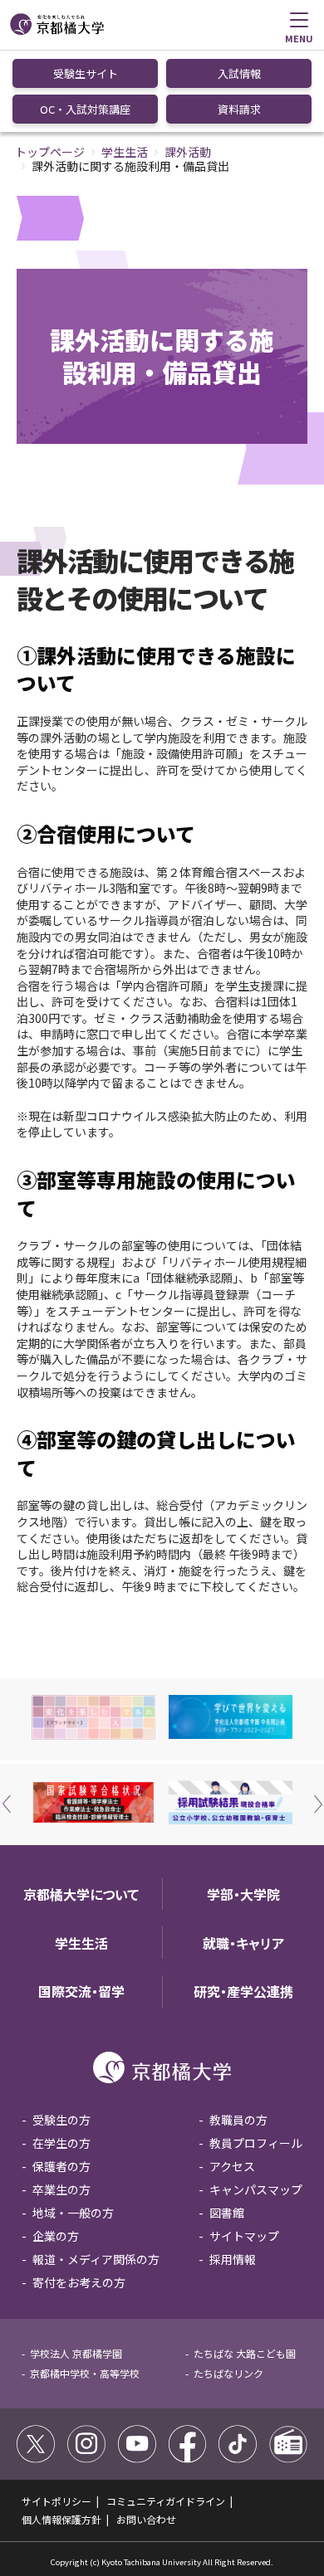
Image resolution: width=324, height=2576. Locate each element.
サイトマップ (244, 2236)
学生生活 (125, 152)
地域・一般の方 (73, 2213)
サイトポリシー (56, 2501)
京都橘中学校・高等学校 (85, 2373)
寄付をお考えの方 (79, 2282)
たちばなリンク (228, 2373)
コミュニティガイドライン (166, 2501)
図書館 (227, 2213)
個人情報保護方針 (61, 2519)
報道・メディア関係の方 (96, 2259)
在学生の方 (61, 2143)
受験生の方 (61, 2120)
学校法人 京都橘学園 (76, 2353)
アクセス (232, 2166)
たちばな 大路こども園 (245, 2353)
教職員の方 (238, 2120)
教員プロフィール (256, 2143)
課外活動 (188, 152)
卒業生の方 (61, 2189)
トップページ (50, 152)
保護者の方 (61, 2166)
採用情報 (233, 2259)
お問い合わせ (146, 2519)
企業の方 (56, 2236)
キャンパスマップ (256, 2189)
